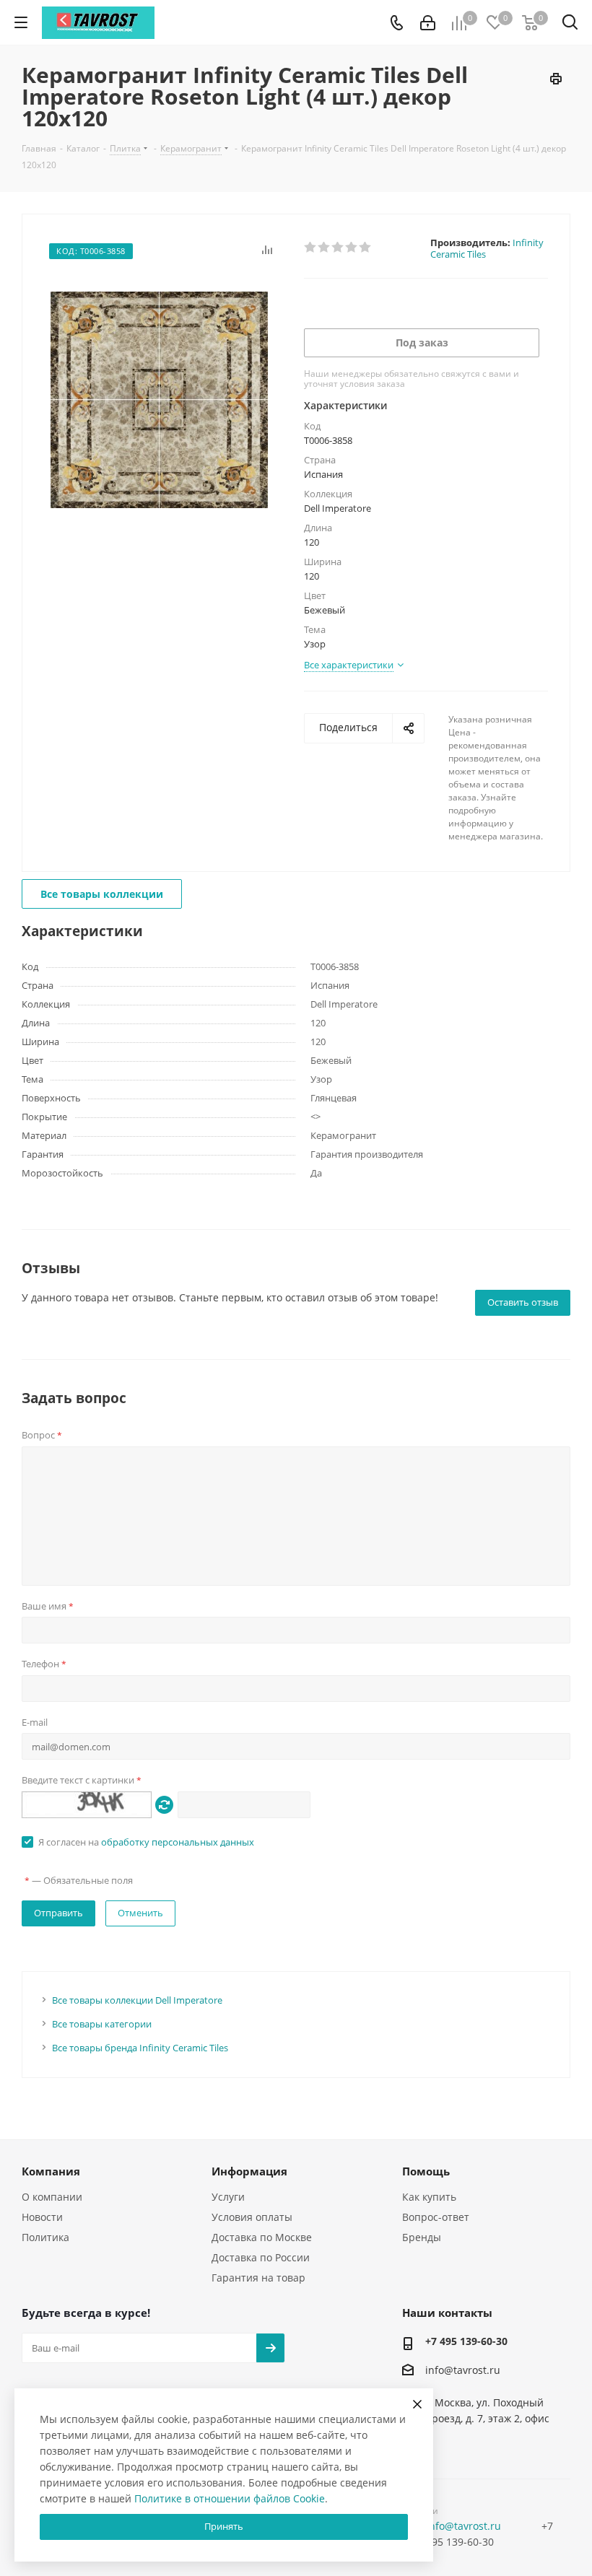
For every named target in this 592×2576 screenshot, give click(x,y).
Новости (42, 2217)
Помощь (426, 2171)
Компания (51, 2171)
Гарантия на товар (258, 2278)
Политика (45, 2237)
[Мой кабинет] (428, 23)
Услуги (228, 2197)
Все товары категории (102, 2024)
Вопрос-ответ (436, 2217)
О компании (52, 2197)
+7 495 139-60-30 (466, 2341)
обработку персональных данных (178, 1842)
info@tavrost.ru (463, 2371)
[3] (338, 248)
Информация (249, 2171)
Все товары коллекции (102, 894)
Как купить (429, 2197)
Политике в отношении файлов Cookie (230, 2498)
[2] (325, 248)
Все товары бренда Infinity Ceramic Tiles (140, 2048)
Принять (224, 2526)
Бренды (422, 2237)
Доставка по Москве (262, 2237)
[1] (311, 248)
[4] (352, 248)
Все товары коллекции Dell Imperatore (137, 2000)
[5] (366, 248)
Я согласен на (146, 1842)
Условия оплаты (252, 2217)
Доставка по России (261, 2257)
